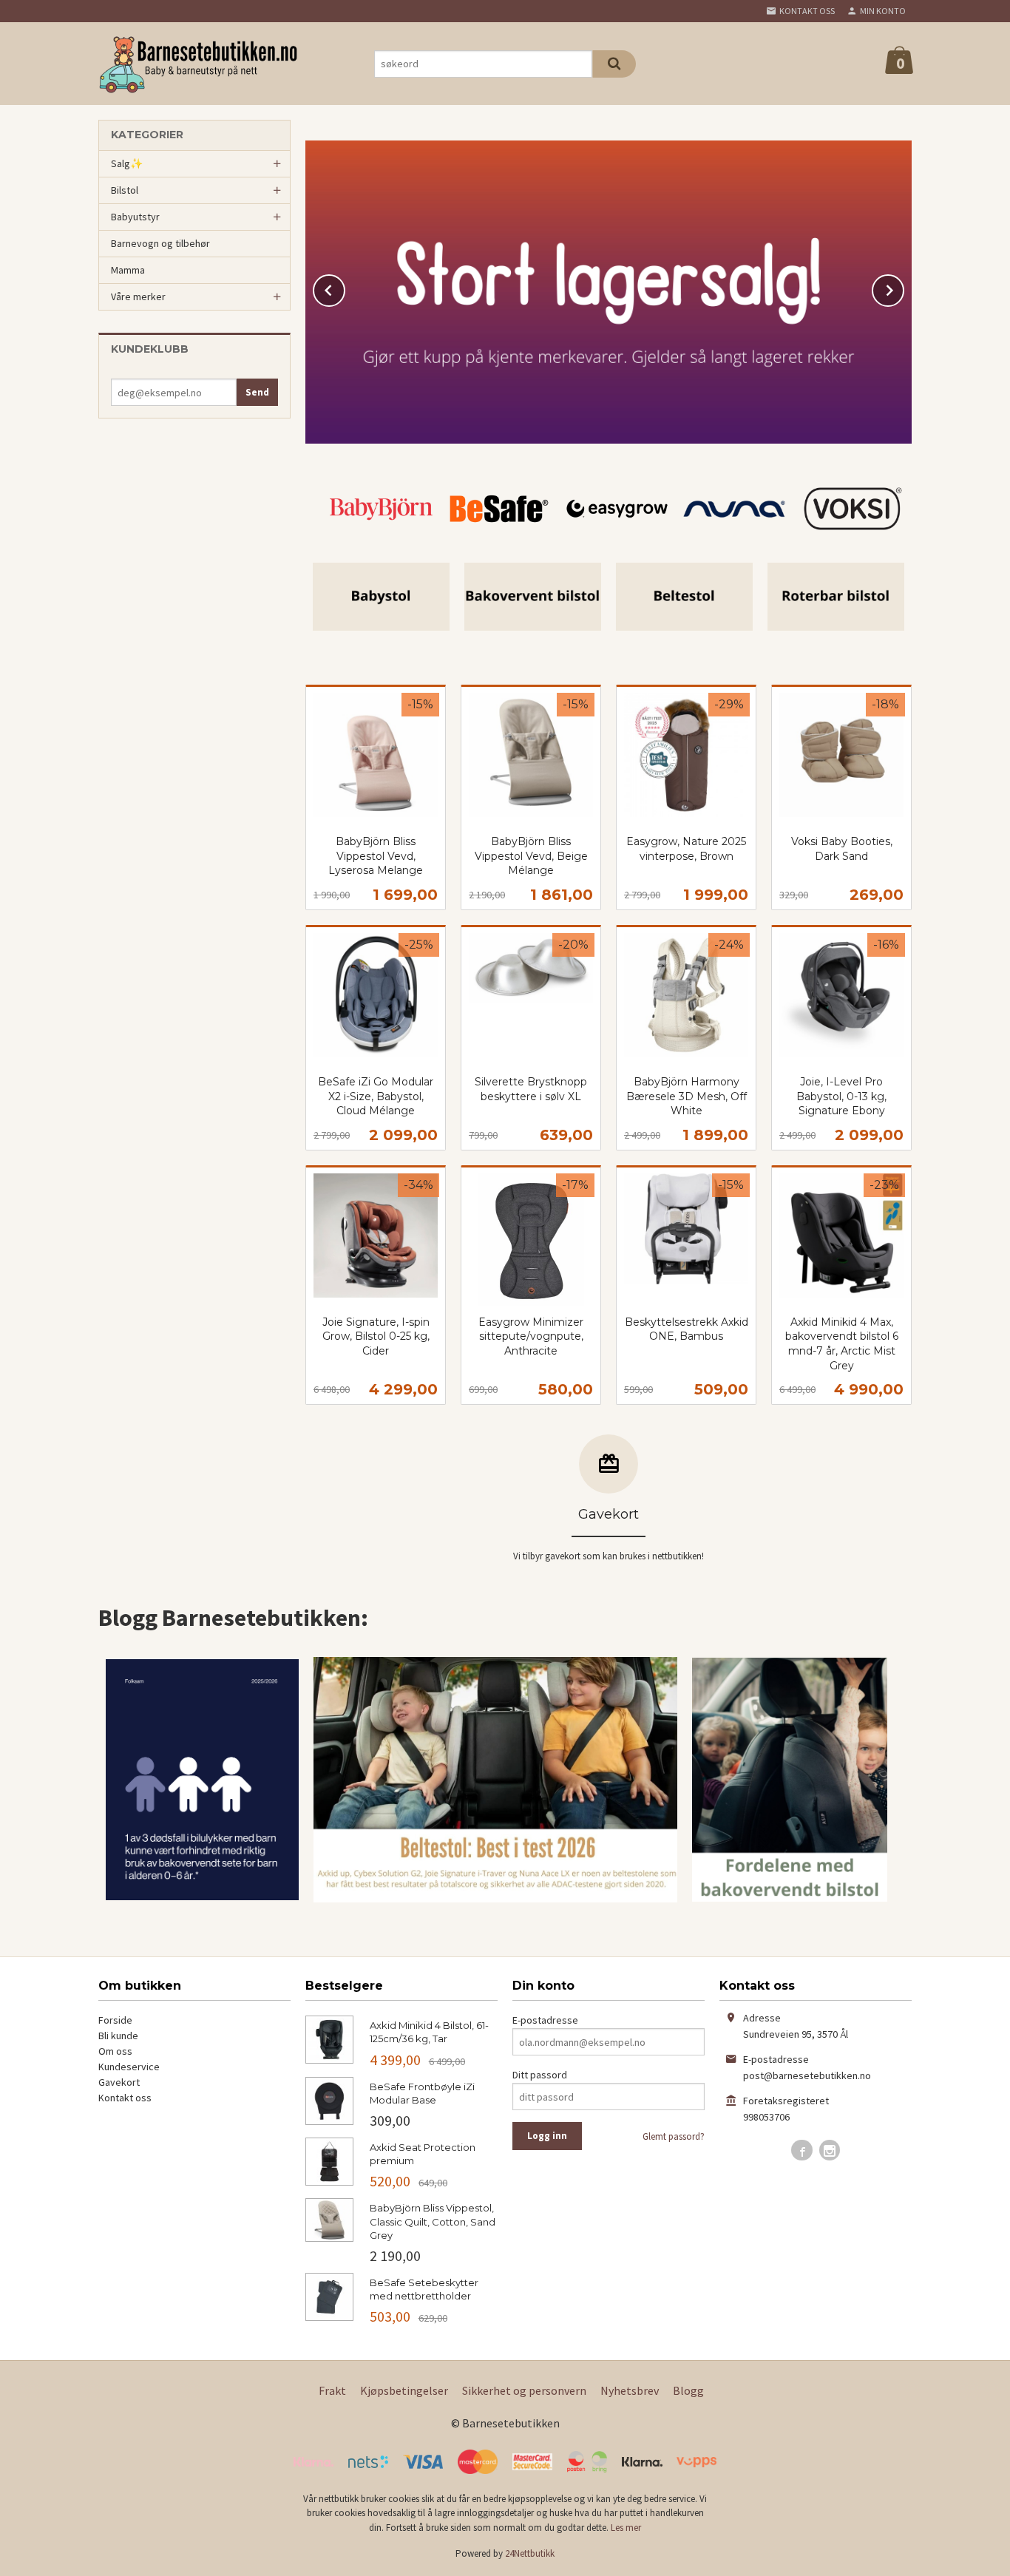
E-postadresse (545, 2020)
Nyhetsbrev (630, 2390)
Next (904, 288)
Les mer (626, 2528)
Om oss (115, 2051)
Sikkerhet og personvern (524, 2390)
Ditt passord (540, 2075)
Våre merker (138, 296)
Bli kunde (118, 2036)
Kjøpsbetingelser (404, 2390)
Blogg (688, 2390)
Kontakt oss (125, 2098)
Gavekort (119, 2082)
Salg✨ (127, 163)
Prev (345, 288)
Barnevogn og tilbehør (160, 243)
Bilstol (125, 190)
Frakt (332, 2390)
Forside (115, 2020)
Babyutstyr (135, 217)
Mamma (128, 270)
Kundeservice (129, 2067)
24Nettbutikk (530, 2553)
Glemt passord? (674, 2136)
